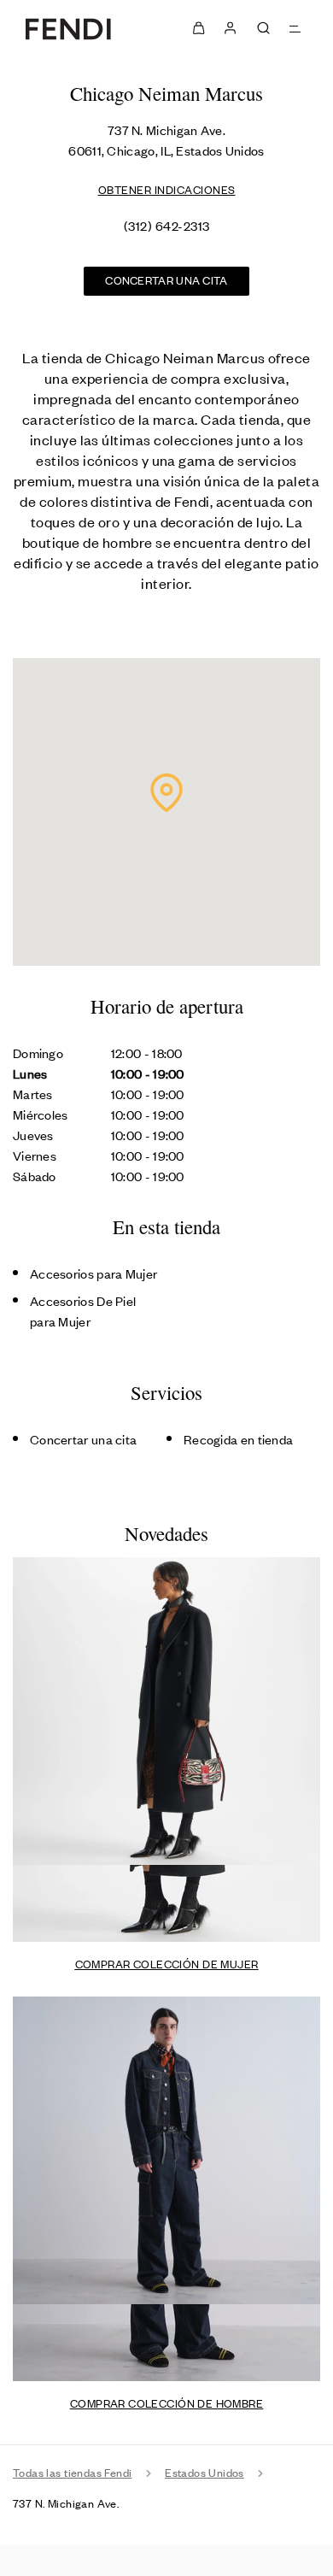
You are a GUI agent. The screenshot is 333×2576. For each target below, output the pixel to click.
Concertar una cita (166, 280)
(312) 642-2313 (167, 225)
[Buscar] (263, 28)
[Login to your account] (229, 28)
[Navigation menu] (296, 28)
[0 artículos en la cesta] (199, 28)
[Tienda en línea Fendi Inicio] (68, 28)
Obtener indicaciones (167, 189)
